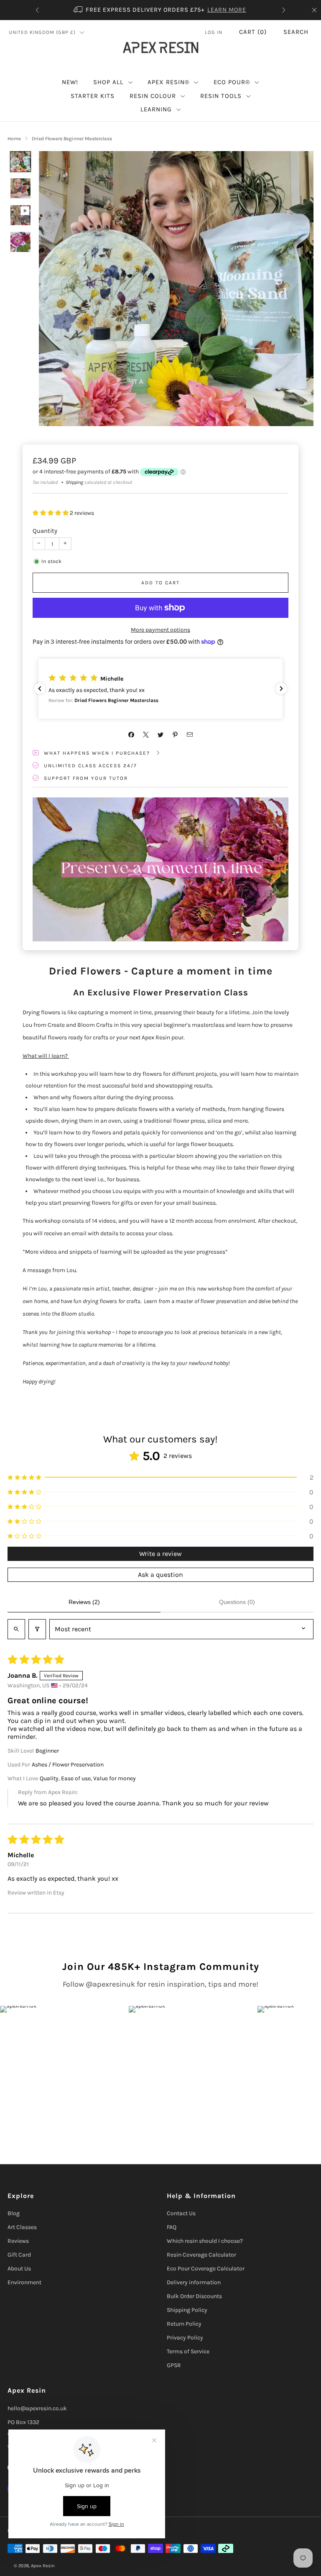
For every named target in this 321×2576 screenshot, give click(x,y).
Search (296, 32)
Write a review (160, 1554)
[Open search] (16, 1629)
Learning (156, 109)
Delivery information (194, 2282)
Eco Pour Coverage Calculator (206, 2269)
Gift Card (19, 2255)
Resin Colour (153, 96)
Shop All (108, 82)
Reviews (18, 2241)
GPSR (174, 2365)
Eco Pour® (232, 82)
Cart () (253, 32)
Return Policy (184, 2324)
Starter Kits (93, 96)
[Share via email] (190, 735)
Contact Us (181, 2213)
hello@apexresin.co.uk (37, 2408)
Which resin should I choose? (205, 2241)
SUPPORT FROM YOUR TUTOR (86, 778)
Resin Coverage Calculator (201, 2255)
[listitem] (160, 10)
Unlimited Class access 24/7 (90, 766)
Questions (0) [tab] (237, 1602)
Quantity (45, 531)
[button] (51, 513)
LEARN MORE (227, 10)
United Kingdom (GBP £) (42, 32)
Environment (24, 2282)
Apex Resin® (168, 82)
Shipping (74, 482)
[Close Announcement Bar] (314, 10)
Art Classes (22, 2227)
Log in (214, 32)
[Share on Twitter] (161, 735)
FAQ (172, 2227)
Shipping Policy (187, 2310)
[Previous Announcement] (37, 10)
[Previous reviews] (40, 689)
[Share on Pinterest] (175, 735)
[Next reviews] (281, 689)
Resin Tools (221, 96)
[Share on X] (146, 735)
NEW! (70, 82)
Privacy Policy (185, 2338)
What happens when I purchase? (98, 753)
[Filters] (37, 1629)
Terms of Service (188, 2351)
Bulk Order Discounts (194, 2296)
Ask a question (160, 1575)
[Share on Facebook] (131, 735)
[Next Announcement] (284, 10)
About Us (19, 2269)
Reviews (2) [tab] (84, 1602)
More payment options (160, 630)
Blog (14, 2213)
